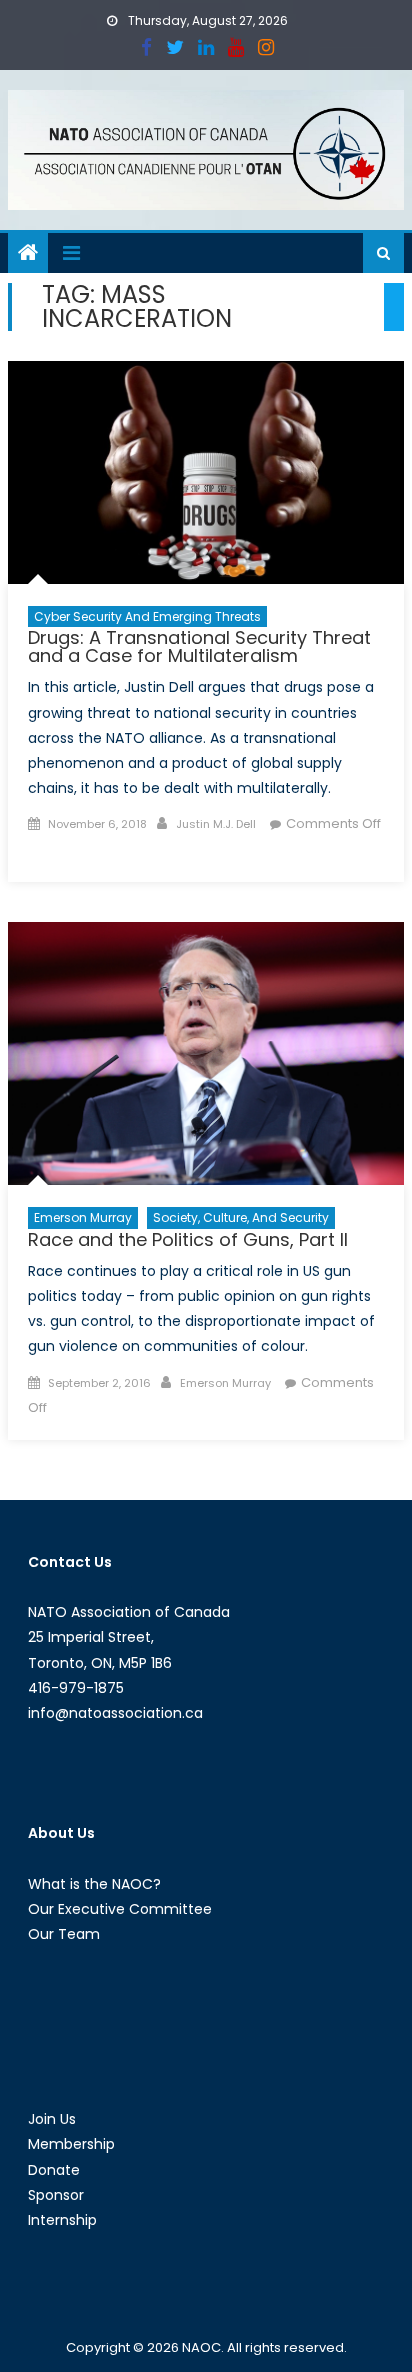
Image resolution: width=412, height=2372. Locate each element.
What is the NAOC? (94, 1884)
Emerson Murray (83, 1217)
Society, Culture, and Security (241, 1217)
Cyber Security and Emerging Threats (147, 616)
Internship (62, 2220)
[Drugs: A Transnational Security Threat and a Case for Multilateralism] (206, 472)
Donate (54, 2170)
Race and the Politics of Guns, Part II (188, 1239)
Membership (71, 2144)
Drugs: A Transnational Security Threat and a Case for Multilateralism (199, 646)
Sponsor (56, 2195)
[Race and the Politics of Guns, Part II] (206, 1054)
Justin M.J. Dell (216, 824)
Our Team (64, 1934)
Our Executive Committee (120, 1909)
